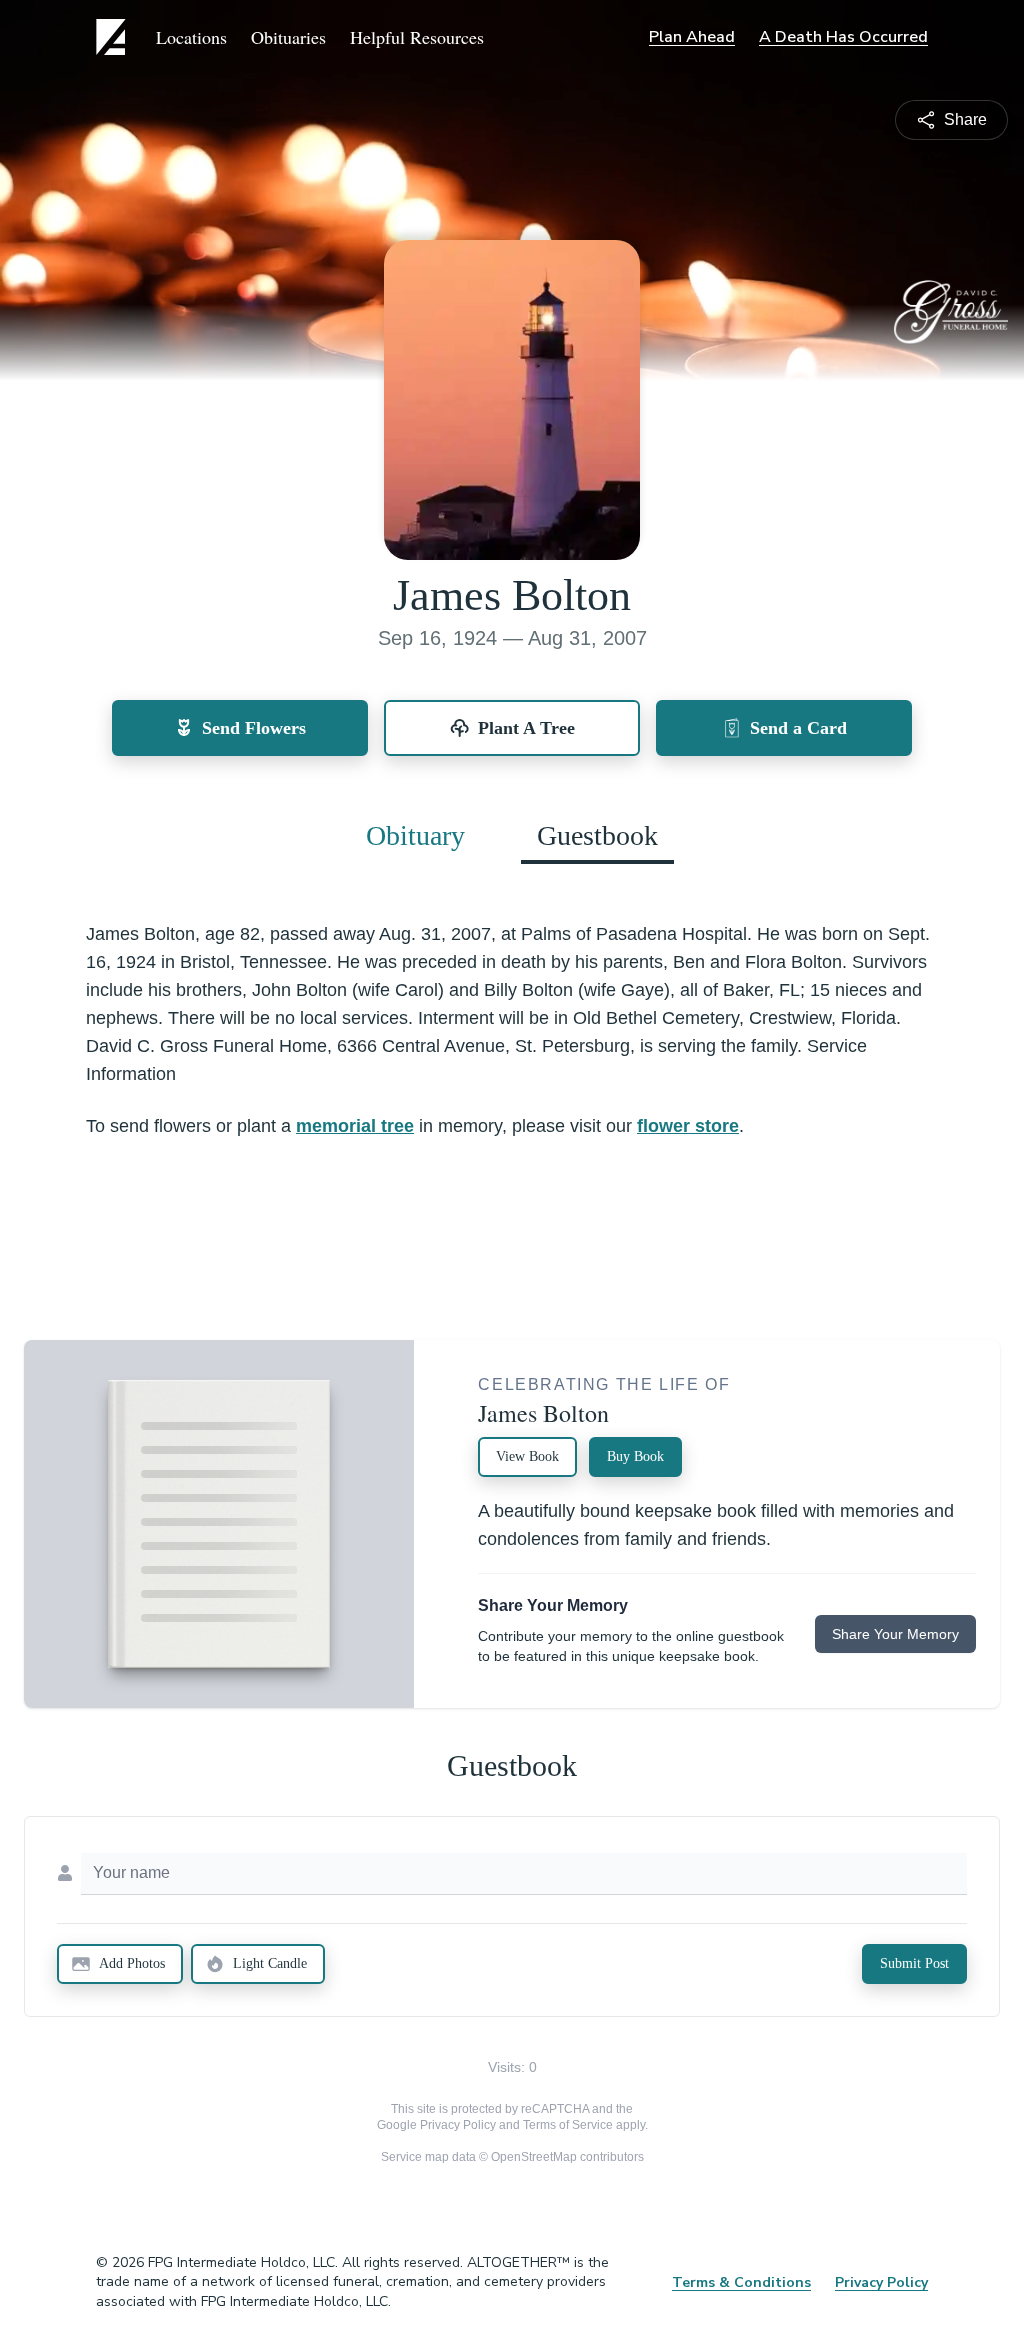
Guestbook (597, 835)
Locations (191, 37)
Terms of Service (568, 2125)
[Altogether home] (114, 37)
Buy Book (635, 1456)
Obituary (415, 835)
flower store (688, 1126)
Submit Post (914, 1963)
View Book (527, 1456)
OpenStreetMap (534, 2157)
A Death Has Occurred (843, 37)
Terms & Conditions (741, 2282)
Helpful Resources (417, 37)
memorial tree (355, 1126)
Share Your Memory (895, 1634)
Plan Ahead (692, 37)
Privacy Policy (458, 2125)
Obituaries (288, 37)
